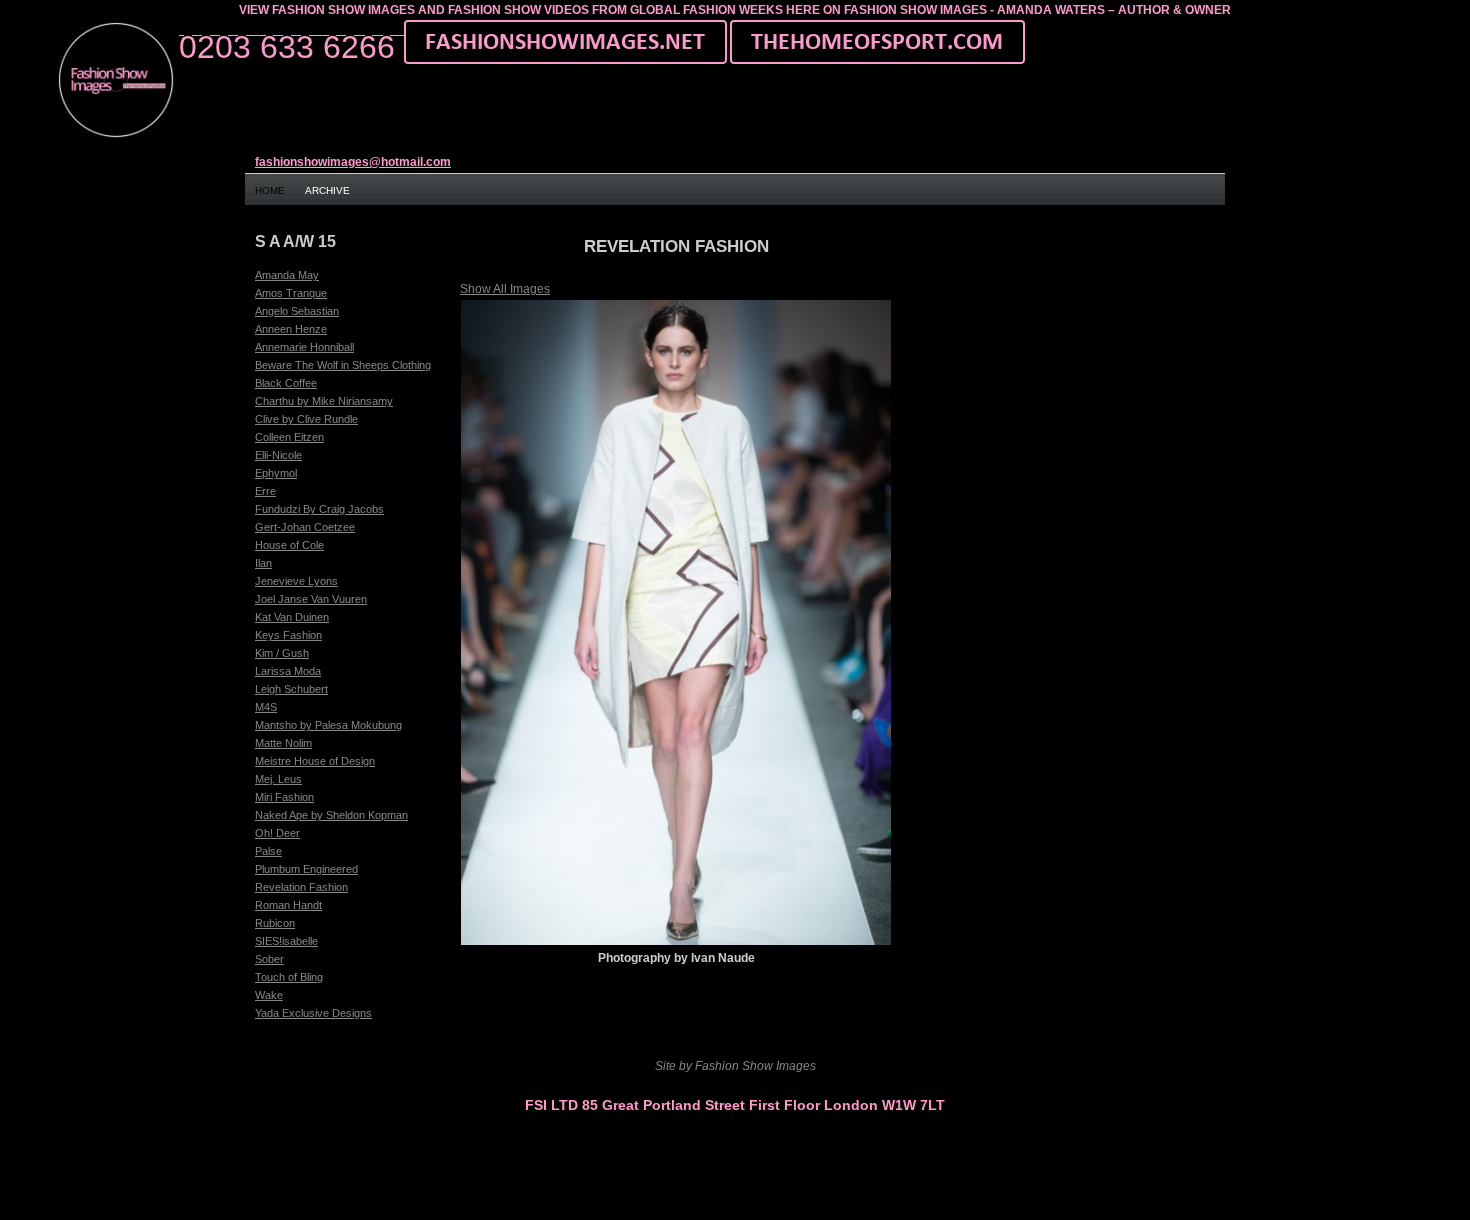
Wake (269, 995)
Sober (269, 959)
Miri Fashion (284, 797)
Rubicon (275, 923)
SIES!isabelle (286, 941)
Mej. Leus (278, 779)
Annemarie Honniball (304, 347)
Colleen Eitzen (289, 437)
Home (270, 190)
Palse (268, 851)
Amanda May (287, 275)
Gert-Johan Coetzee (305, 527)
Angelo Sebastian (297, 311)
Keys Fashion (288, 635)
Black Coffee (286, 383)
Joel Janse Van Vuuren (311, 599)
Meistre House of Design (315, 761)
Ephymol (276, 473)
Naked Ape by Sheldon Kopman (331, 815)
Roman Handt (288, 905)
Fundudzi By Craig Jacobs (319, 509)
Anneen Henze (291, 329)
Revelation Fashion (301, 887)
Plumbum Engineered (306, 869)
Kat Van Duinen (292, 617)
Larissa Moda (288, 671)
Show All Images (505, 289)
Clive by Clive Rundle (306, 419)
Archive (327, 190)
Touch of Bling (289, 977)
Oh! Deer (277, 833)
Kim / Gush (282, 653)
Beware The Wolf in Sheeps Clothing (343, 365)
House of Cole (289, 545)
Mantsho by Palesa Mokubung (328, 725)
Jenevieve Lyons (296, 581)
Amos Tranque (291, 293)
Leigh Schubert (291, 689)
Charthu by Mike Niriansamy (324, 401)
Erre (265, 491)
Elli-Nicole (278, 455)
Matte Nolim (283, 743)
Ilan (263, 563)
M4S (266, 707)
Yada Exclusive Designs (313, 1013)
